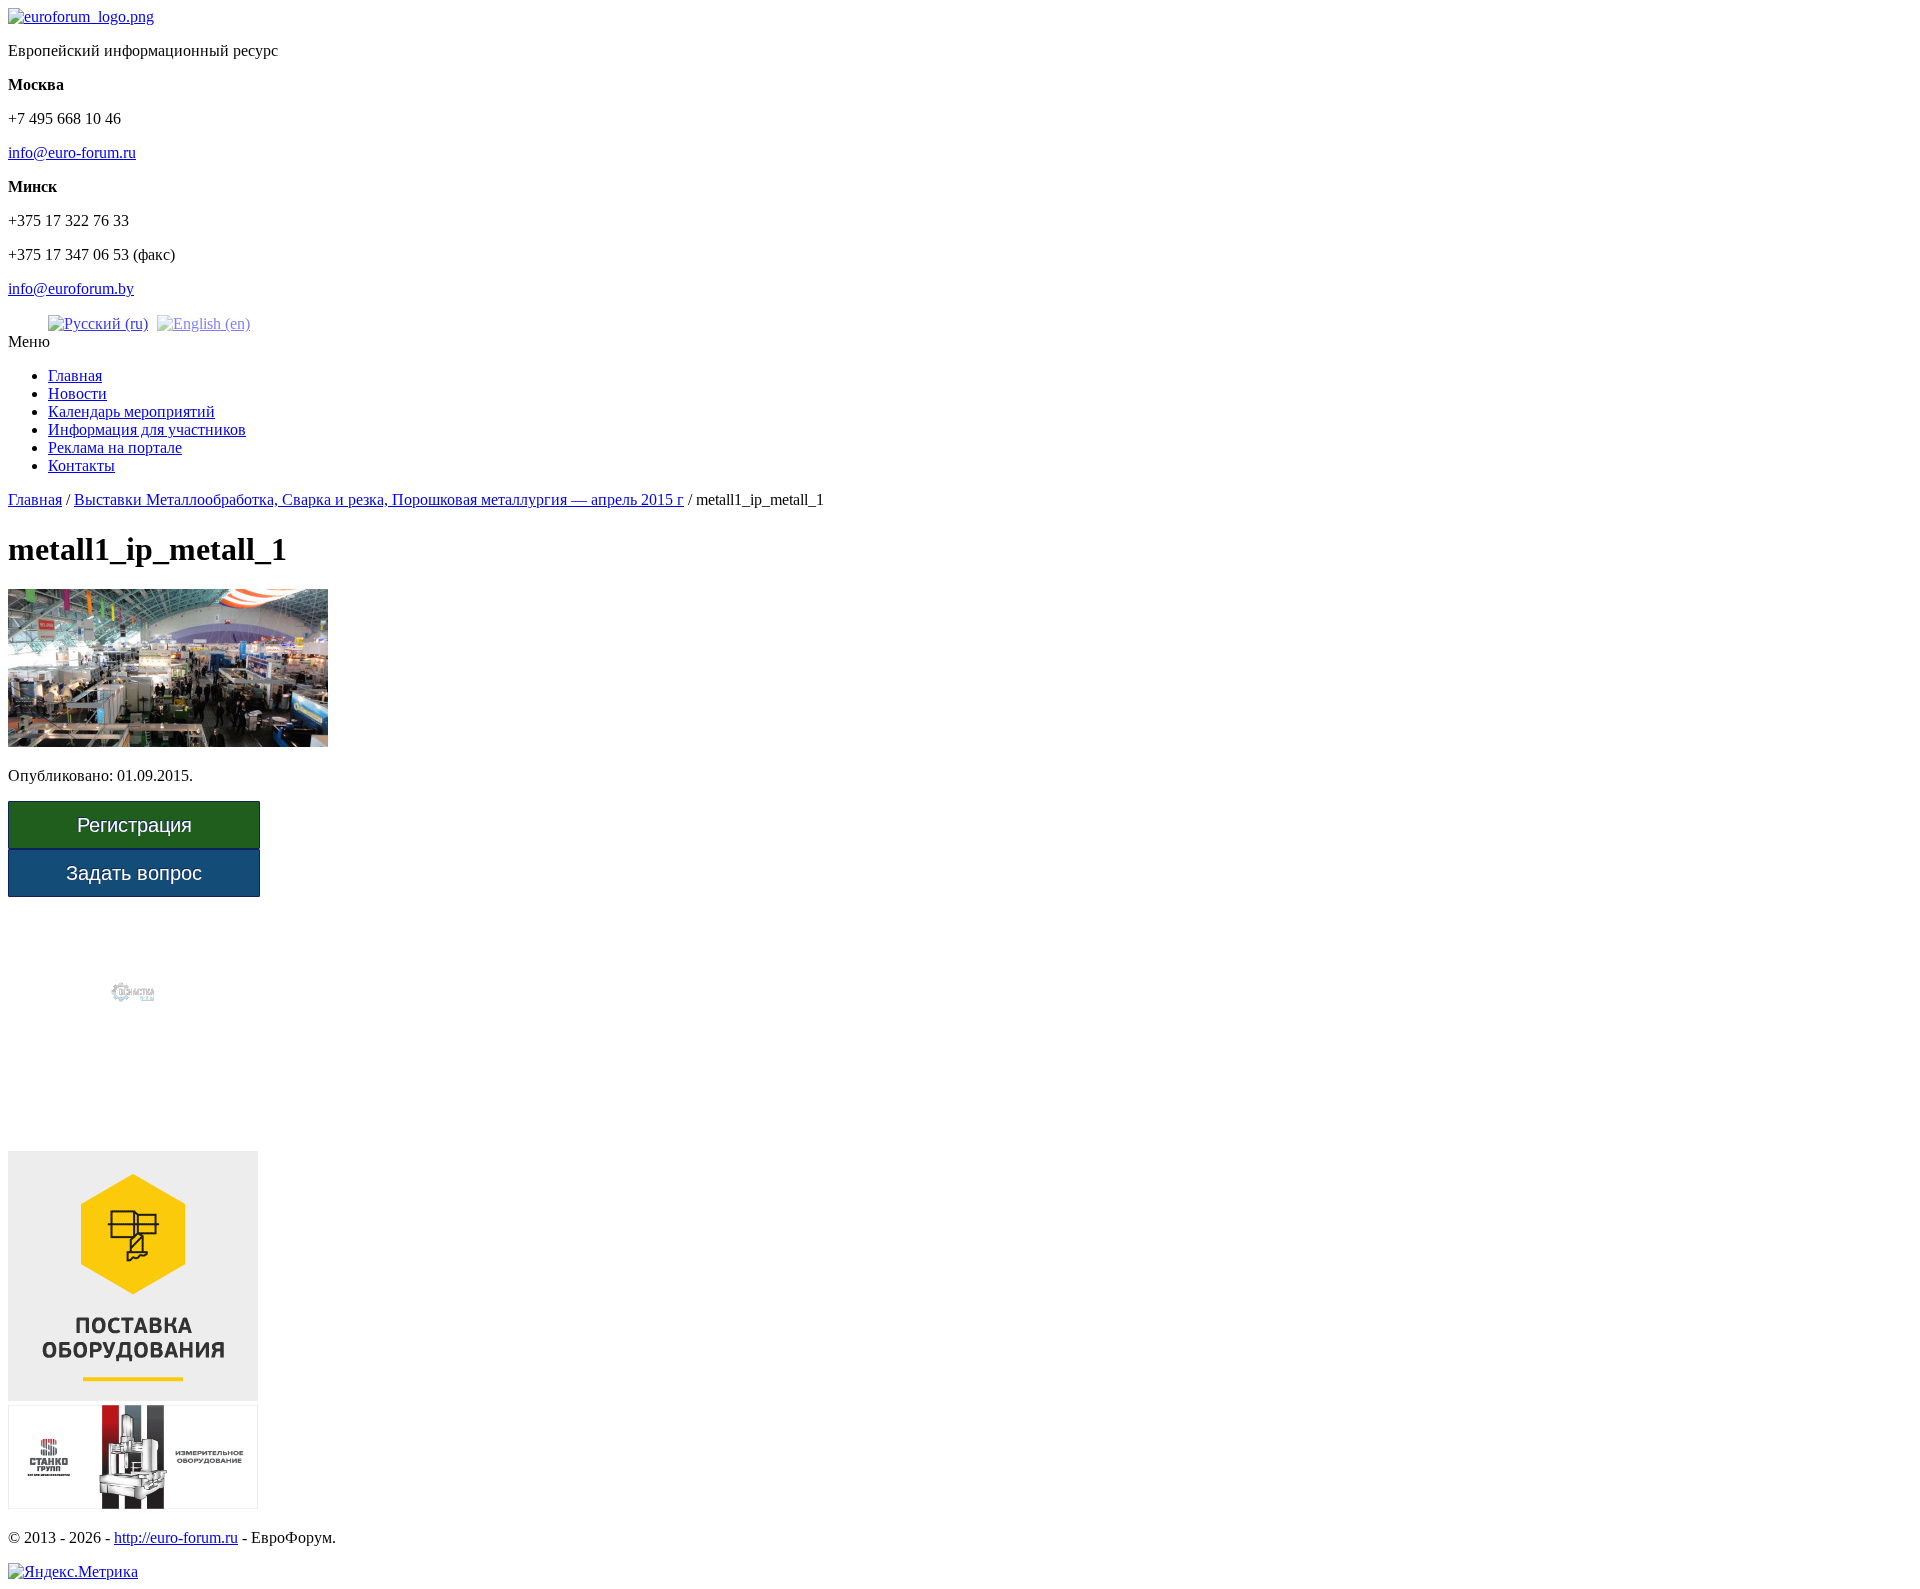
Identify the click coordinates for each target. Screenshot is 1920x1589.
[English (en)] (203, 322)
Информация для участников (147, 429)
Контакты (81, 465)
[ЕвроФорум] (81, 16)
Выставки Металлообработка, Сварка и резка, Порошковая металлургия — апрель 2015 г (379, 499)
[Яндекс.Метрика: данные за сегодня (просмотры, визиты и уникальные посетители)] (73, 1572)
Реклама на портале (115, 447)
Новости (77, 393)
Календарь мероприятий (131, 411)
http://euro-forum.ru (176, 1537)
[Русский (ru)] (98, 322)
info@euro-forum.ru (72, 152)
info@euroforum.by (71, 288)
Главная (75, 375)
